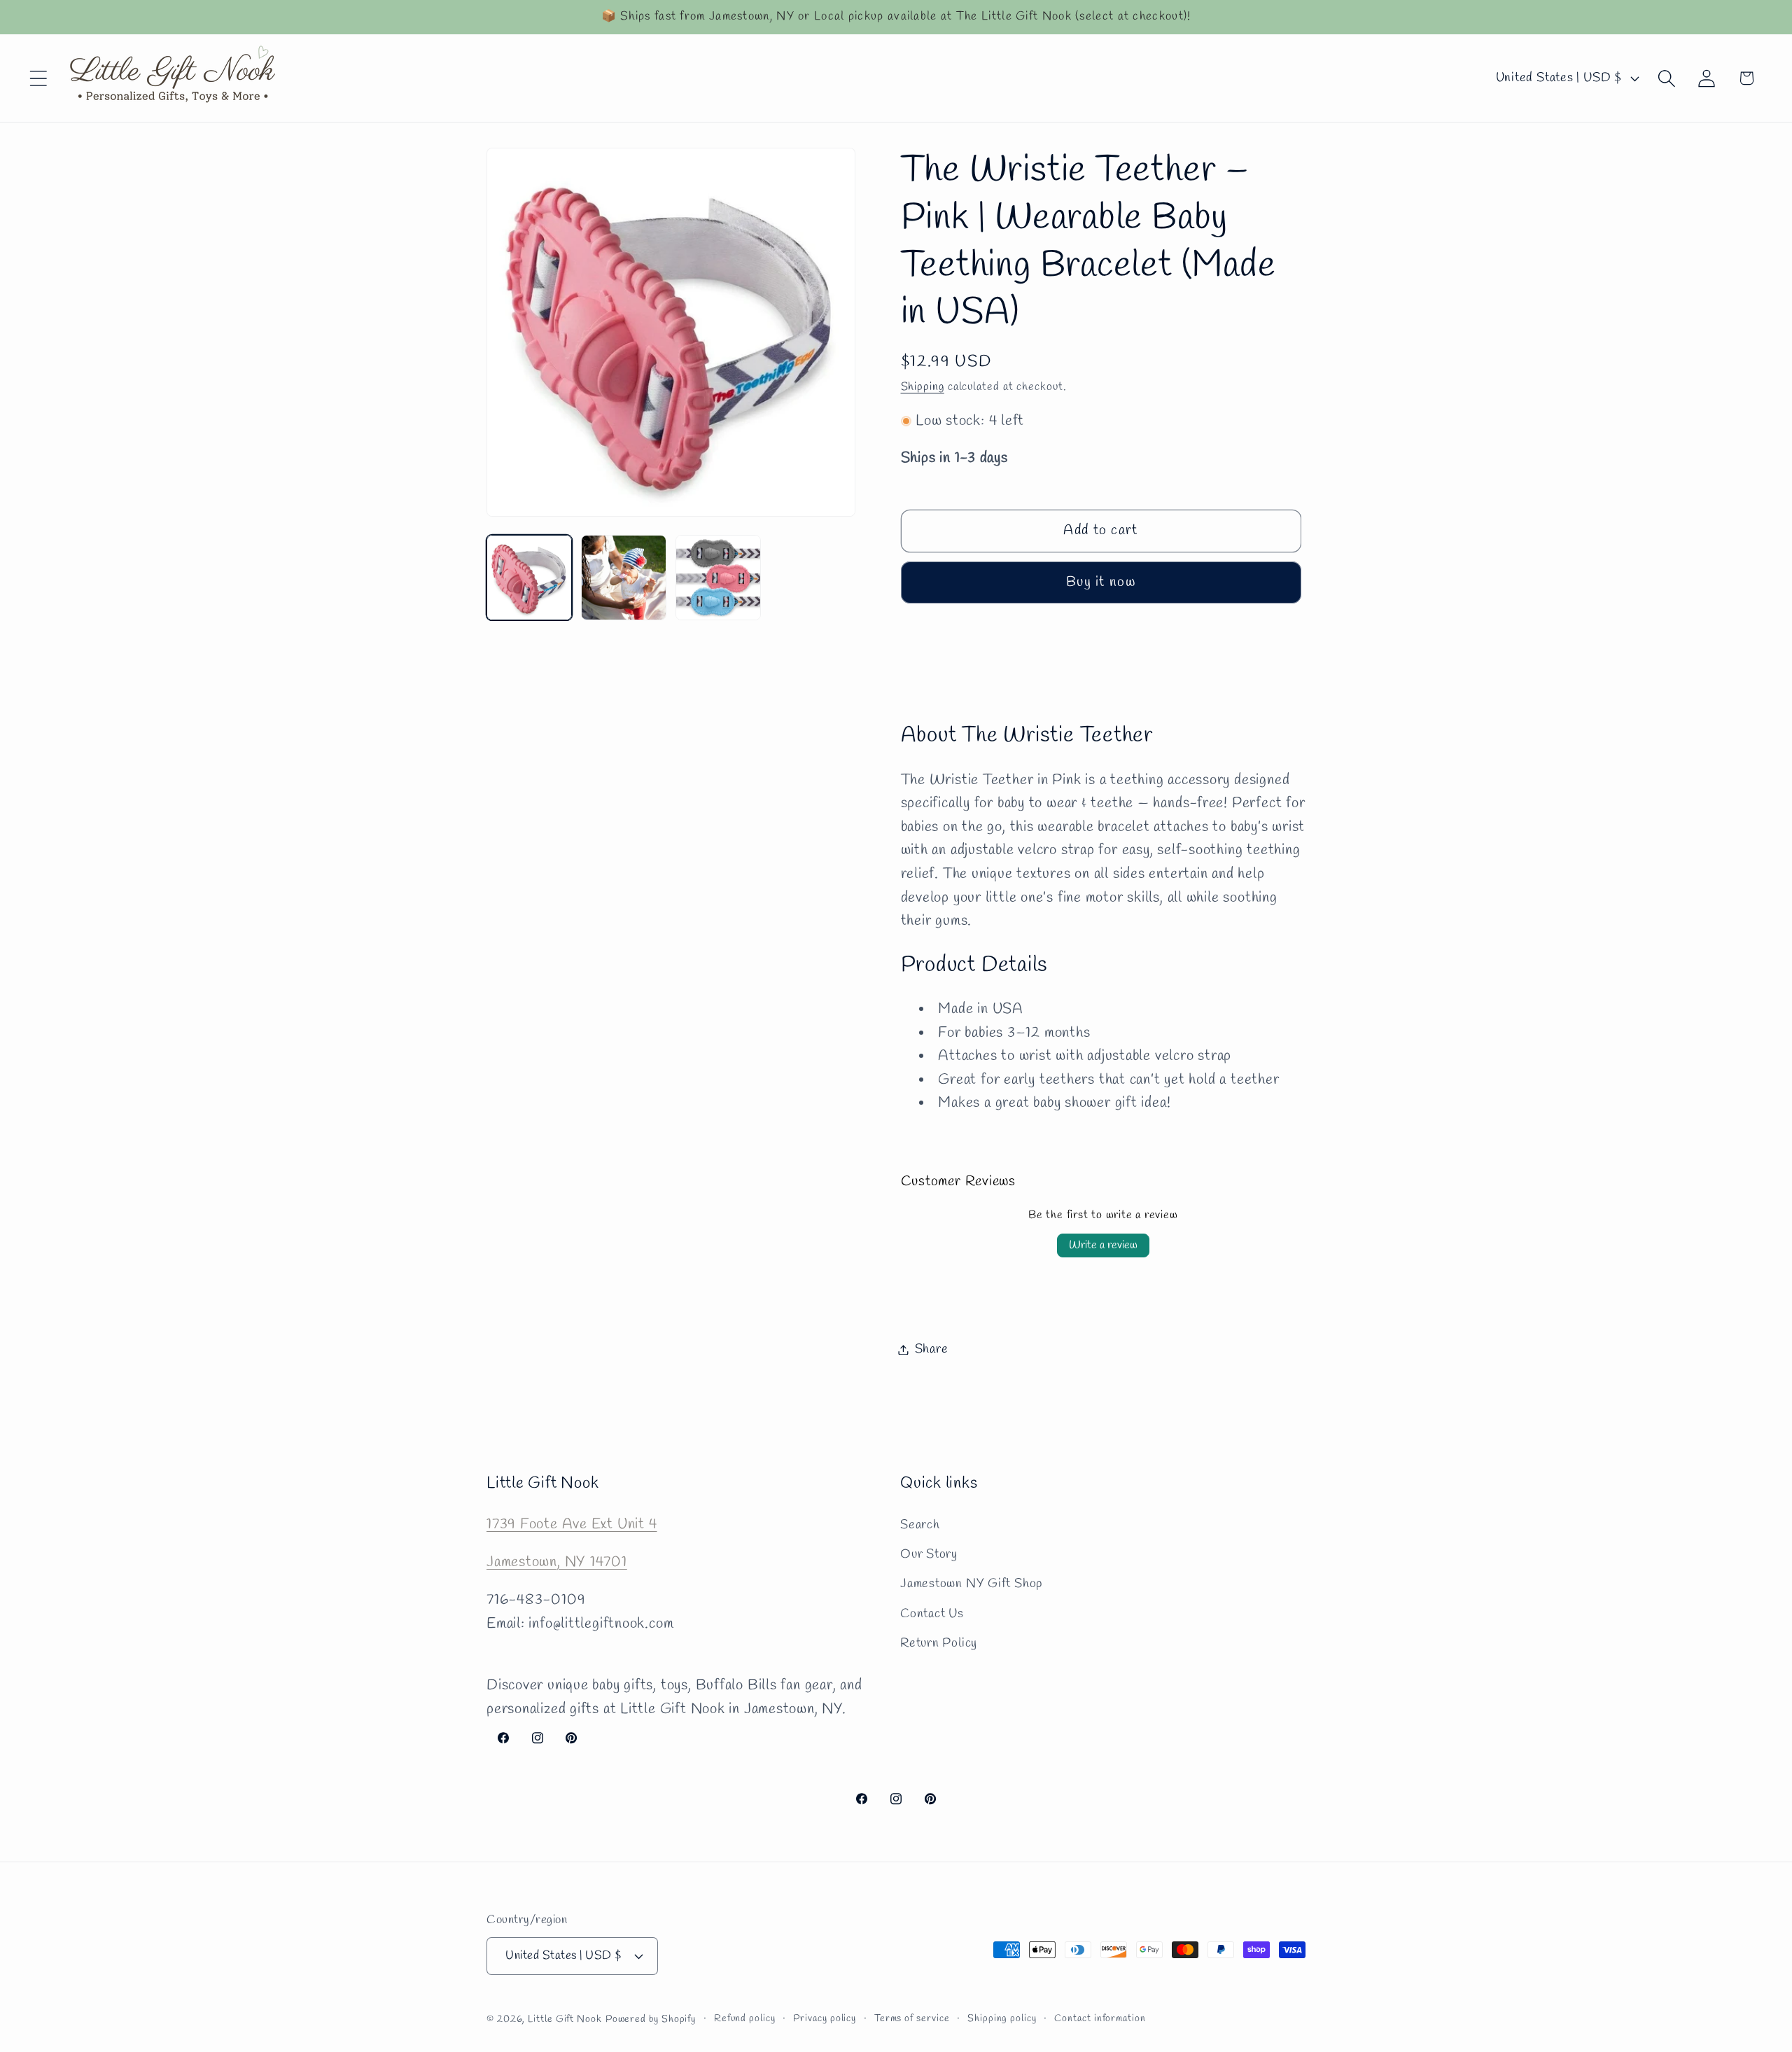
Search (920, 1524)
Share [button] (932, 1349)
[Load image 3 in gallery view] (718, 578)
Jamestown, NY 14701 (557, 1562)
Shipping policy (1002, 2018)
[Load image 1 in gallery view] (529, 578)
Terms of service (912, 2018)
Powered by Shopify (651, 2019)
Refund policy (745, 2018)
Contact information (1100, 2018)
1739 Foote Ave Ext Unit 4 (572, 1524)
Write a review (1103, 1244)
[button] (38, 78)
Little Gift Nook (565, 2019)
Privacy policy (825, 2018)
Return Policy (939, 1643)
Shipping (923, 387)
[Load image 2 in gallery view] (624, 578)
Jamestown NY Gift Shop (971, 1584)
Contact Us (932, 1613)
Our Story (929, 1554)
